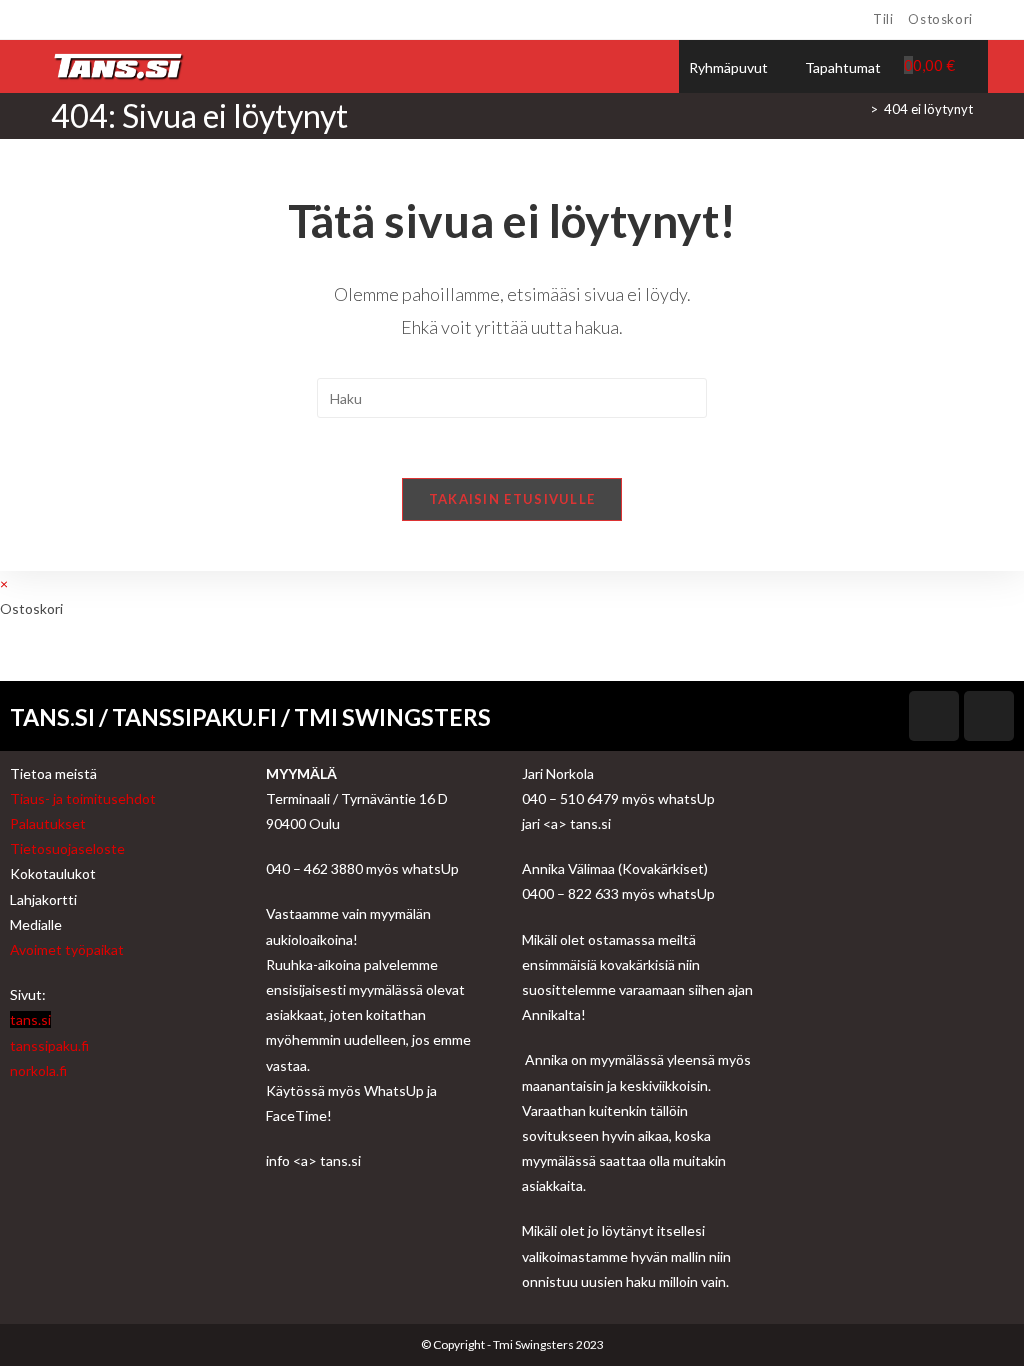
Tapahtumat (843, 67)
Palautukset (48, 823)
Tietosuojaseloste (67, 848)
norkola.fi (38, 1070)
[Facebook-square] (934, 716)
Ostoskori (940, 19)
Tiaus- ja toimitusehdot (83, 798)
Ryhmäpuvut (728, 67)
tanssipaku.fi (49, 1045)
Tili (883, 19)
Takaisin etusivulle (512, 499)
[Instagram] (79, 20)
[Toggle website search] (978, 65)
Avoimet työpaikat (67, 949)
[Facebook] (59, 20)
